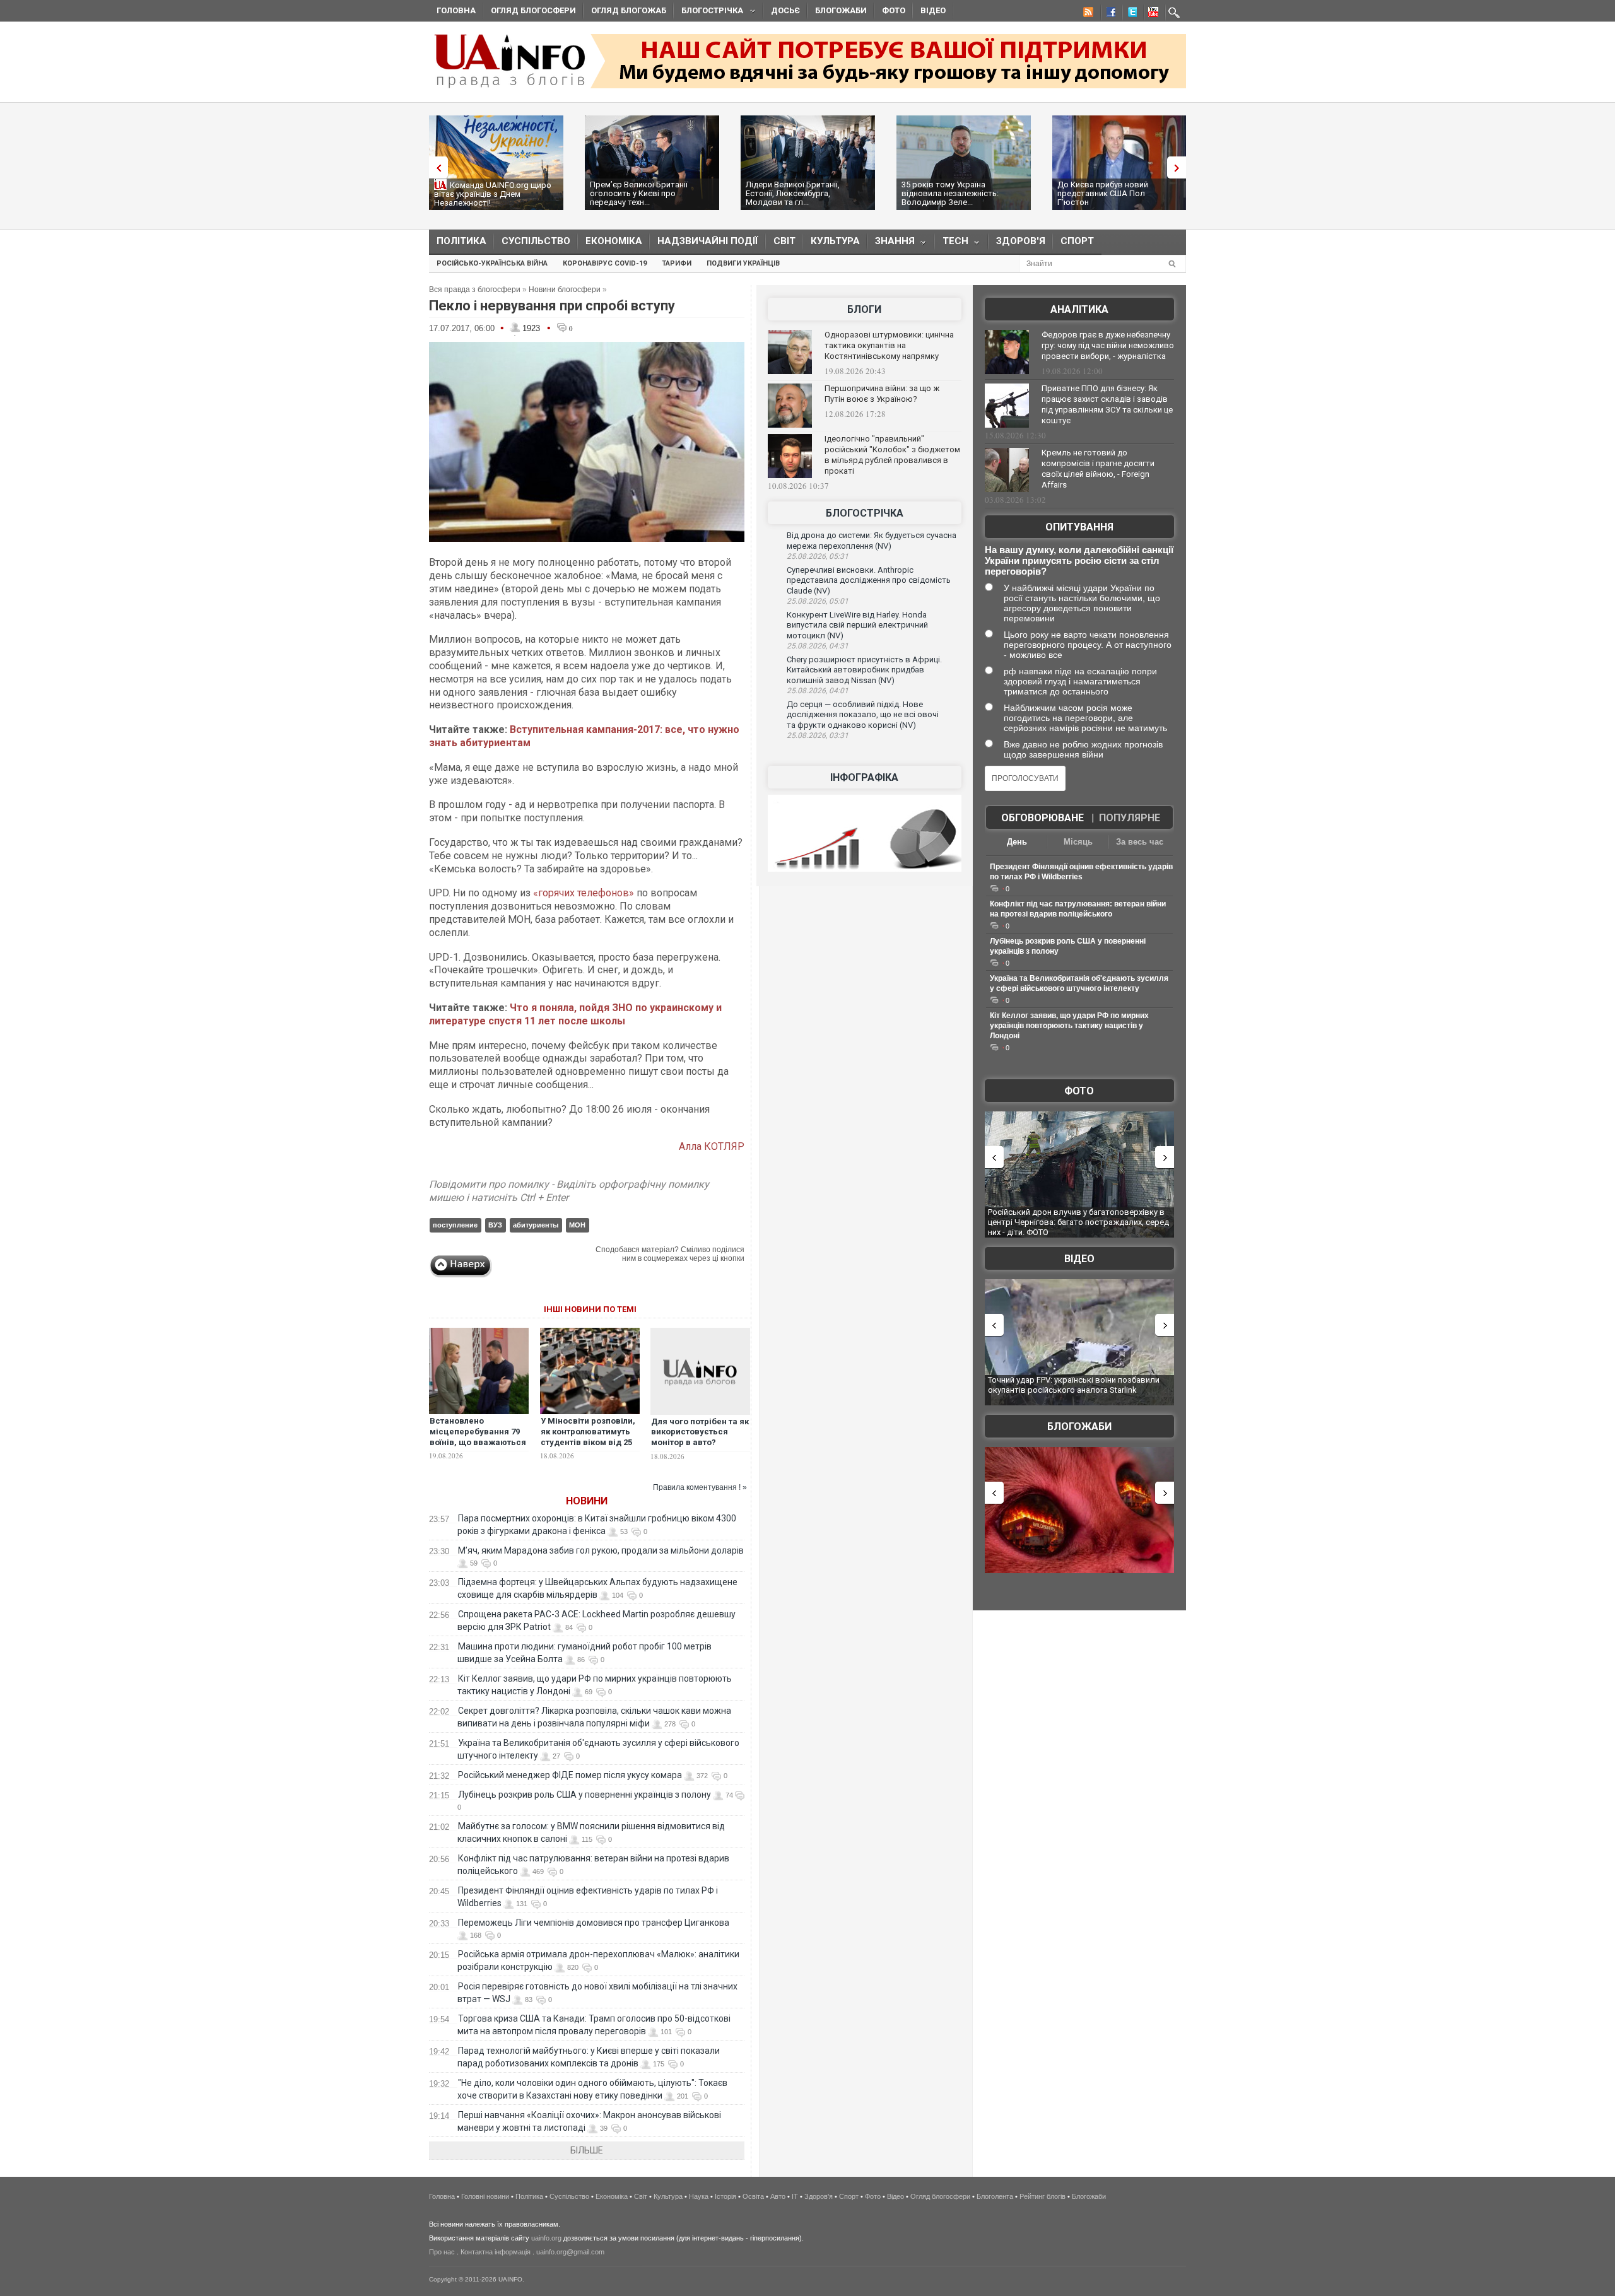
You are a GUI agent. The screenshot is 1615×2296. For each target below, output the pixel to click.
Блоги (864, 309)
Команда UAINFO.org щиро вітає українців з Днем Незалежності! (493, 194)
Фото (894, 10)
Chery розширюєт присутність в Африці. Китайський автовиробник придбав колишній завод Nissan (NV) (864, 670)
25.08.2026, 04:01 (818, 691)
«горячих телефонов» (584, 893)
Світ (784, 241)
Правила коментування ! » (700, 1487)
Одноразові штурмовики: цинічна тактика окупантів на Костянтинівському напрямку (889, 345)
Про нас (442, 2252)
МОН (577, 1225)
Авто (778, 2196)
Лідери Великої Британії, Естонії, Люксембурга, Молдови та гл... (793, 193)
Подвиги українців (743, 263)
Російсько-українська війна (492, 263)
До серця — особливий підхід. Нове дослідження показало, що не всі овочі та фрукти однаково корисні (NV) (863, 715)
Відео (933, 10)
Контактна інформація (496, 2252)
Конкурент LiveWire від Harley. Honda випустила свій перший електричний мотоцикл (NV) (857, 625)
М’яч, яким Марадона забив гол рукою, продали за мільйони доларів (601, 1550)
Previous (435, 167)
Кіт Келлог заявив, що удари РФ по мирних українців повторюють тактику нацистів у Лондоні (1069, 1026)
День (1017, 842)
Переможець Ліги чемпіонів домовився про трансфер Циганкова (594, 1923)
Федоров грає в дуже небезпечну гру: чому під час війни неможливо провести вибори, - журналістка (1108, 345)
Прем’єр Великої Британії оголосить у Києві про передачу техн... (639, 193)
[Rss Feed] (1087, 14)
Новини (587, 1501)
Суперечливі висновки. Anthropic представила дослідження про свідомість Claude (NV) (869, 580)
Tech (952, 244)
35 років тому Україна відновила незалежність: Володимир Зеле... (950, 193)
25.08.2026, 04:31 (818, 646)
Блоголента (995, 2196)
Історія (725, 2196)
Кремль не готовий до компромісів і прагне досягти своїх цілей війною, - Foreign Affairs (1098, 469)
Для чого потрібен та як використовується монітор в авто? (700, 1432)
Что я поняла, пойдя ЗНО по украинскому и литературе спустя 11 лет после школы (575, 1014)
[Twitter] (1130, 14)
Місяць (1078, 842)
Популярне (1130, 818)
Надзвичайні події (708, 241)
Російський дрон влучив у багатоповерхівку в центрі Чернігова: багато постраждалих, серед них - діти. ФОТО (1078, 1222)
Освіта (753, 2196)
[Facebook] (1108, 14)
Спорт (1077, 241)
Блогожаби (841, 10)
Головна (456, 10)
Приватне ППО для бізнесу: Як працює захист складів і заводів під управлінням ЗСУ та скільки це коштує (1107, 404)
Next (1180, 167)
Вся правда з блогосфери (475, 290)
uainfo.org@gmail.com (570, 2252)
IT (795, 2196)
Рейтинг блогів (1042, 2196)
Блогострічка (708, 12)
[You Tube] (1151, 14)
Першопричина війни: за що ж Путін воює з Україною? (882, 394)
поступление (455, 1225)
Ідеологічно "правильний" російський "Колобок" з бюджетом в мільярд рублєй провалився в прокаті (892, 455)
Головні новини (485, 2196)
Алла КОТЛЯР (712, 1146)
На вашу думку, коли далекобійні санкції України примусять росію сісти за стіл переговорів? (1079, 560)
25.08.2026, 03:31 (818, 735)
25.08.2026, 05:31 (818, 556)
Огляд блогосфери (533, 10)
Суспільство (536, 241)
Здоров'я (1021, 241)
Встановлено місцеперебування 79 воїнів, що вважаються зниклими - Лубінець (478, 1437)
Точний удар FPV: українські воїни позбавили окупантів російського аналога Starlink (1074, 1385)
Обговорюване (1042, 818)
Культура (835, 241)
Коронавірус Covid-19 (605, 263)
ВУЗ (495, 1225)
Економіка (614, 241)
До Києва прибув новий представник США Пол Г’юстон (1103, 193)
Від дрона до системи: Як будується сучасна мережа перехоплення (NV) (872, 541)
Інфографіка (864, 777)
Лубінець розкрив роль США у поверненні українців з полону (584, 1795)
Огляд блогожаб (629, 10)
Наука (699, 2196)
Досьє (785, 10)
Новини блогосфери (565, 290)
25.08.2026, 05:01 (818, 601)
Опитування (1079, 527)
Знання (891, 244)
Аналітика (1079, 309)
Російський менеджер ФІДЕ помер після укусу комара (570, 1775)
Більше (587, 2150)
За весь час (1140, 842)
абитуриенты (536, 1225)
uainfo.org (546, 2238)
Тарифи (677, 263)
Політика (461, 241)
